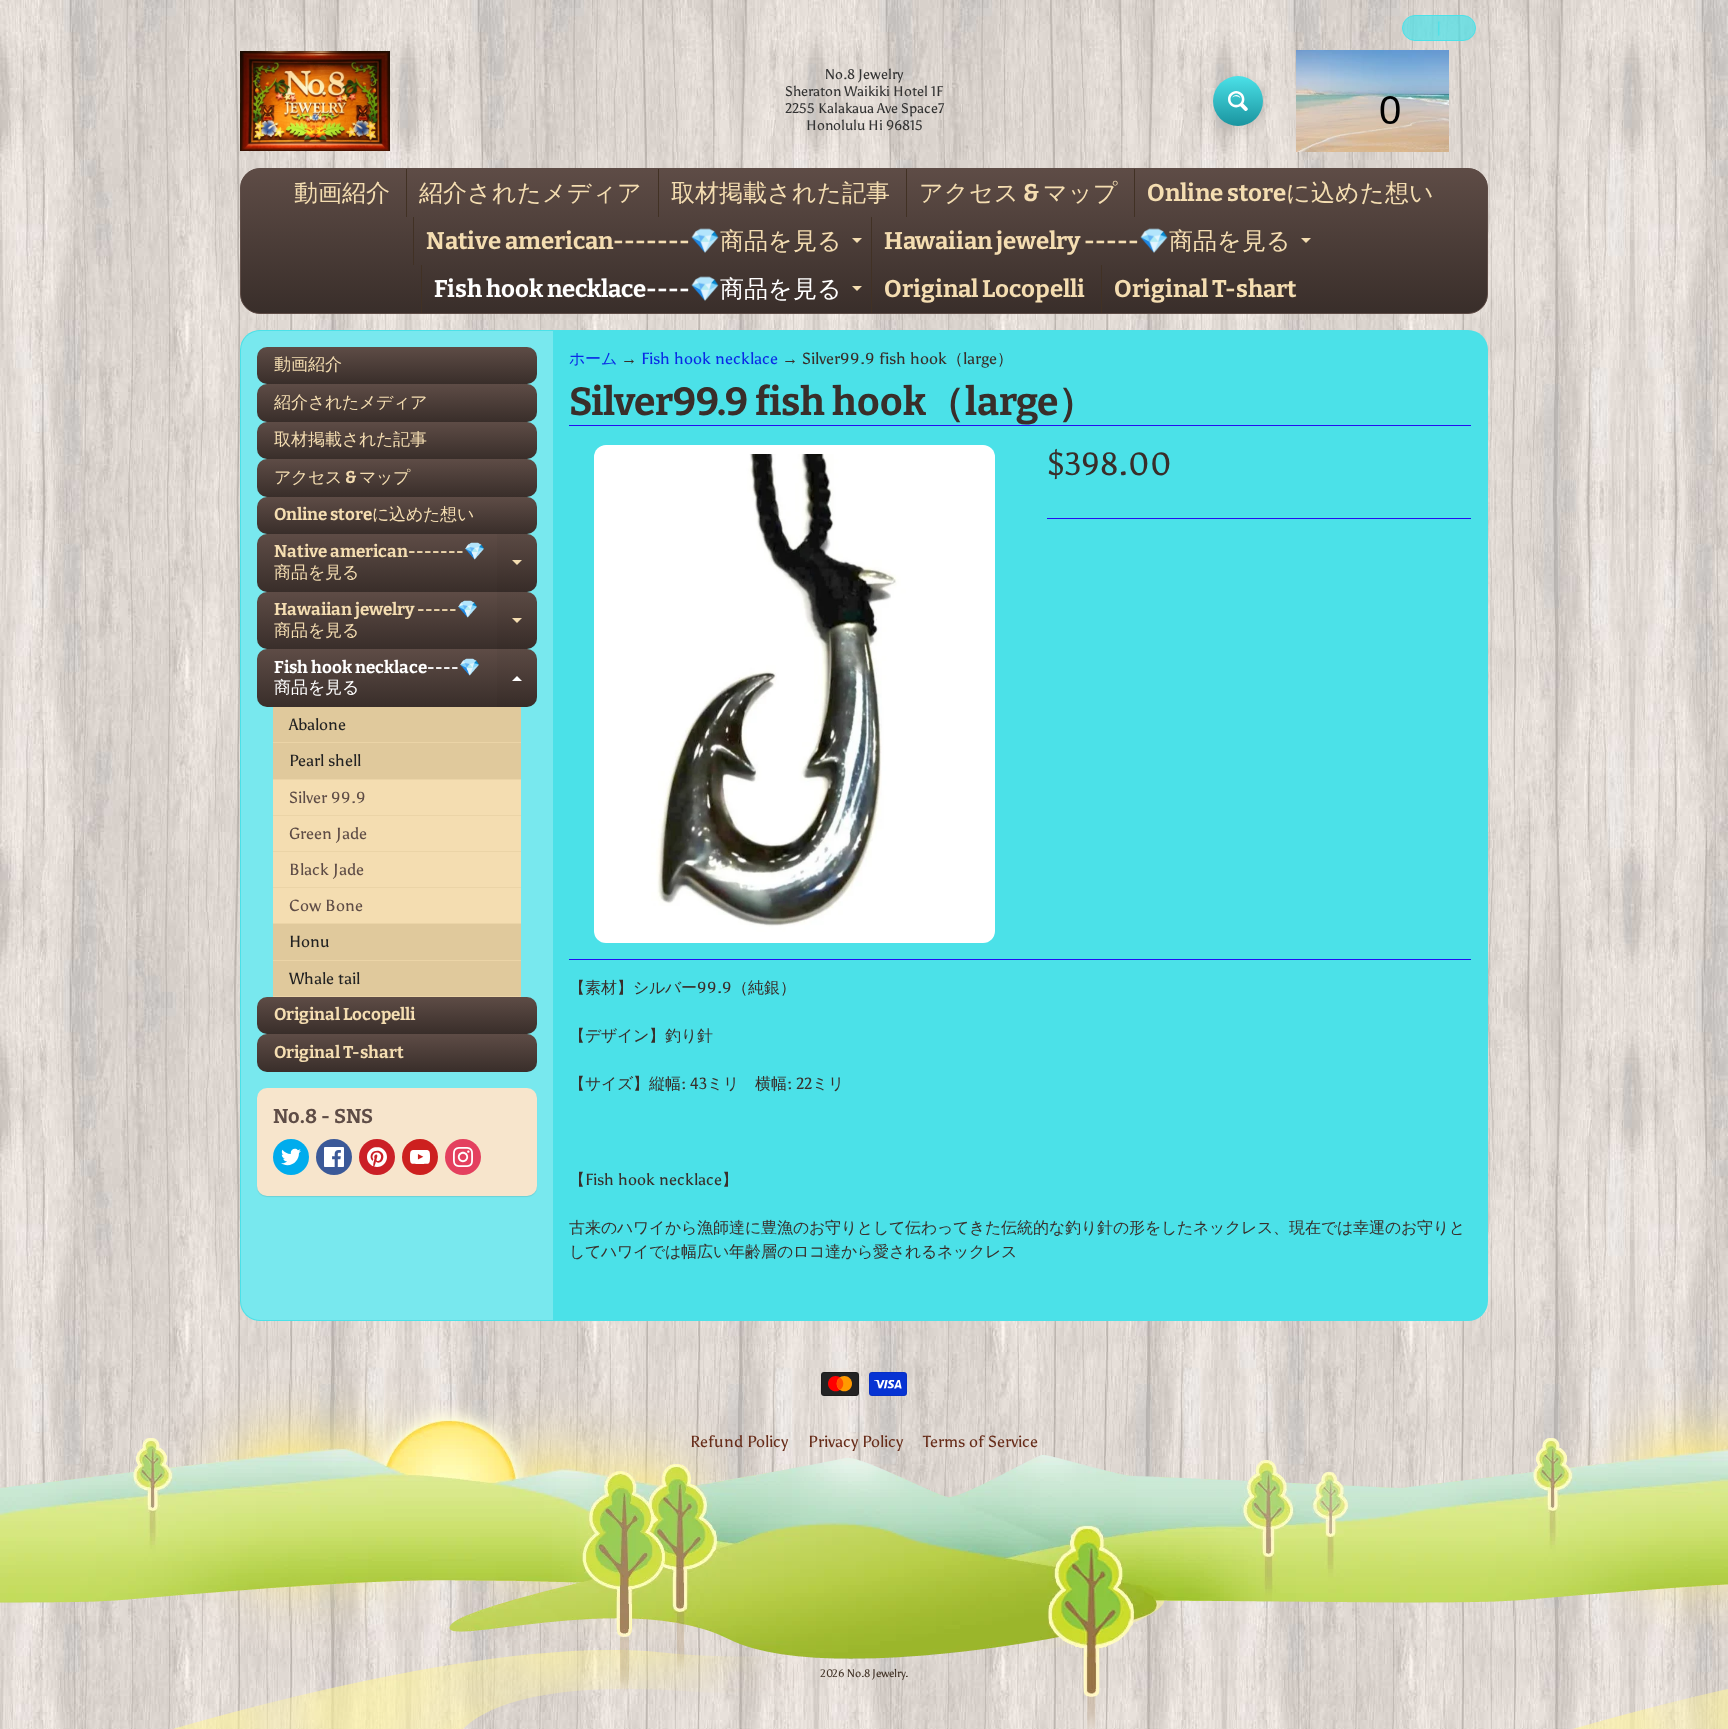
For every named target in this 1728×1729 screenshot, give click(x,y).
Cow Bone (326, 905)
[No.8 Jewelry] (315, 101)
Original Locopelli (984, 289)
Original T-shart (1205, 289)
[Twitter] (291, 1157)
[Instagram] (463, 1157)
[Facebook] (334, 1157)
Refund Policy (739, 1441)
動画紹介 (342, 193)
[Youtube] (420, 1157)
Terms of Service (980, 1441)
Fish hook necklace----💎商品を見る (650, 294)
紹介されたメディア (530, 193)
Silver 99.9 (327, 797)
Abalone (317, 724)
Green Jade (328, 833)
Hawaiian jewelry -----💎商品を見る (1100, 246)
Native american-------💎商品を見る (646, 246)
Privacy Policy (855, 1441)
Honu (309, 941)
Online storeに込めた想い (1290, 193)
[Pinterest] (377, 1157)
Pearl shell (325, 760)
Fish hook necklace (709, 358)
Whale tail (324, 978)
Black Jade (326, 869)
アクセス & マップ (1018, 193)
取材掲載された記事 (780, 193)
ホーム (593, 358)
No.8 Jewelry (876, 1673)
